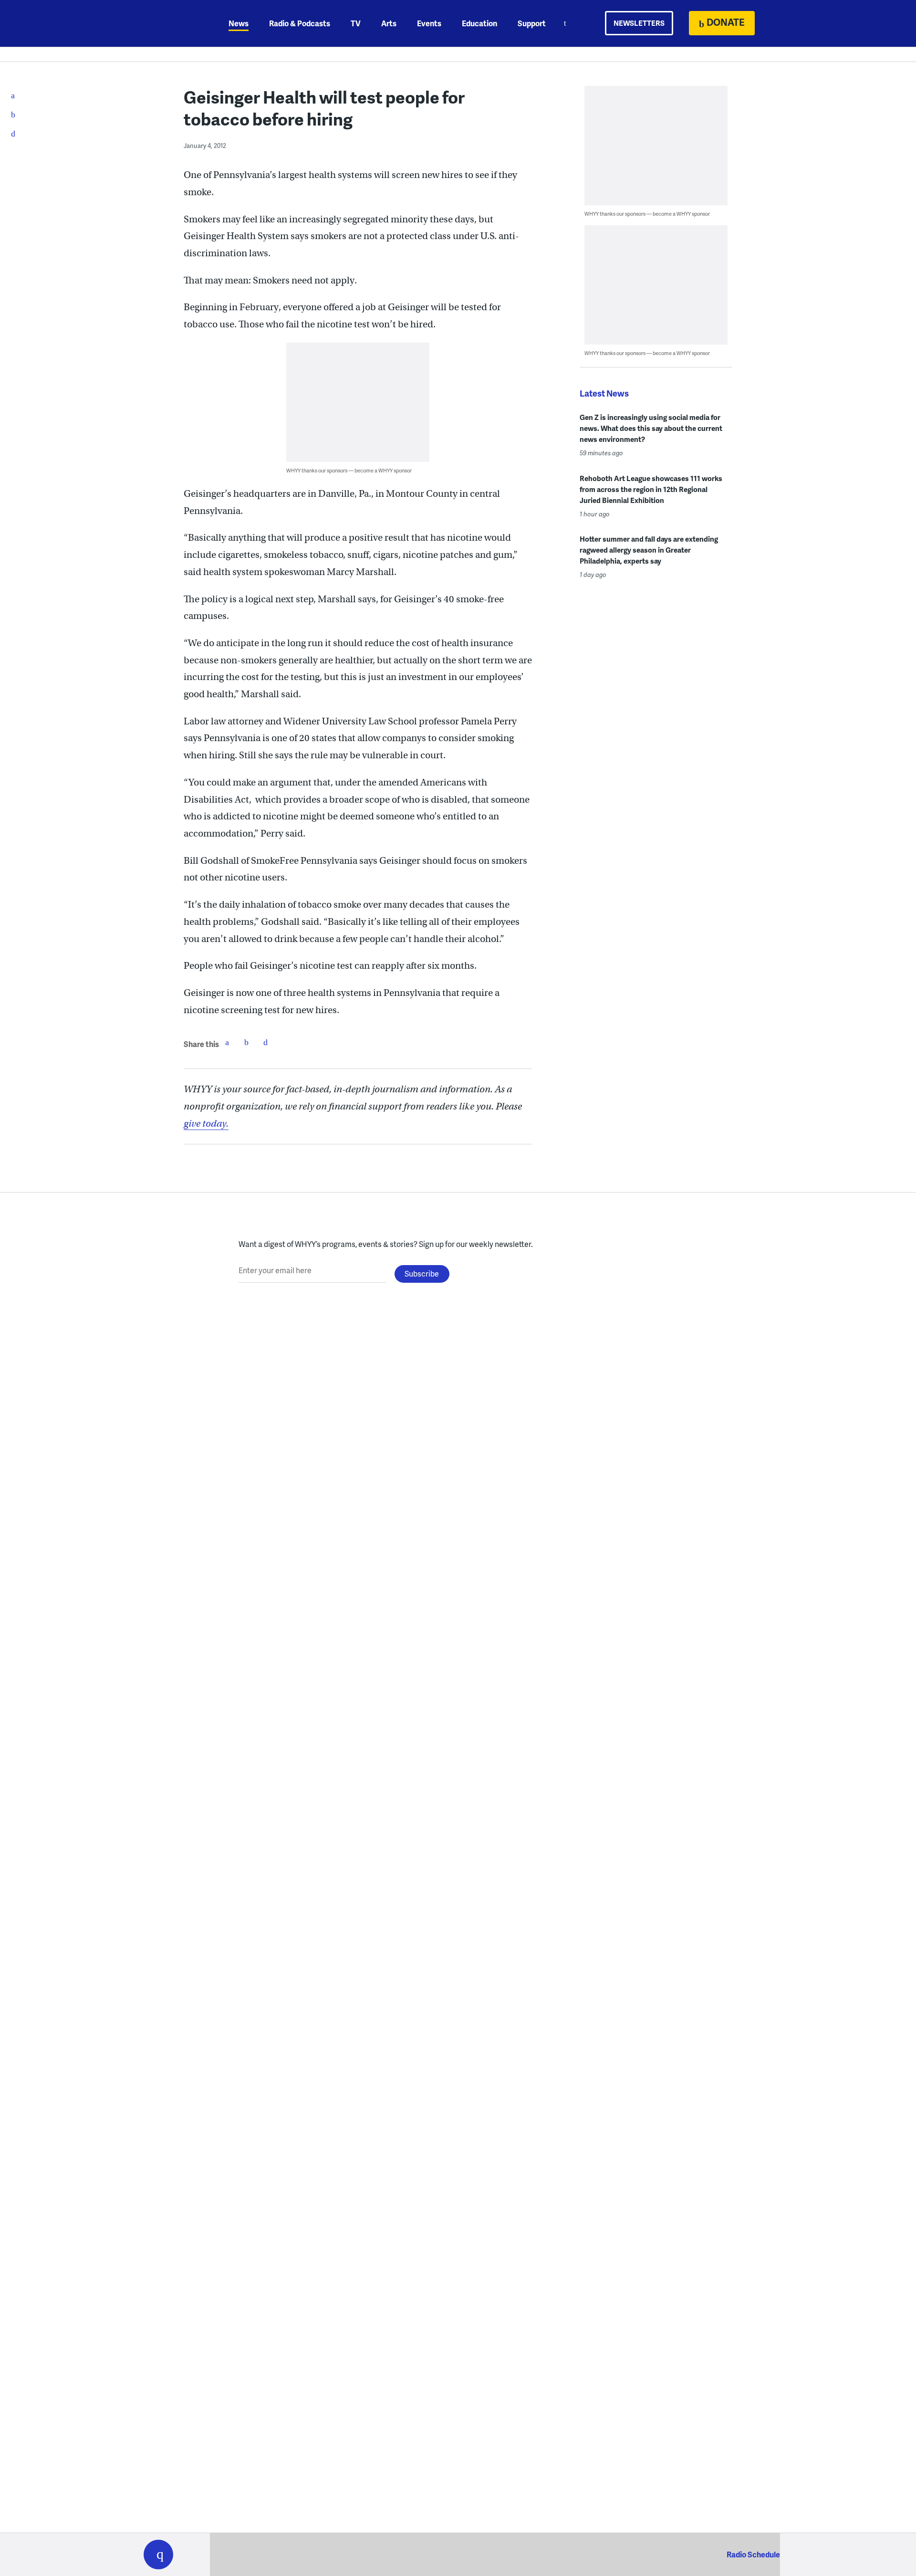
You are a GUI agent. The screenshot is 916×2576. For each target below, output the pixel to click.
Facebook (227, 1042)
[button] (158, 2555)
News (239, 23)
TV (356, 23)
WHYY (171, 23)
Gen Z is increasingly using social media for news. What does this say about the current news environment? (651, 428)
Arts (389, 23)
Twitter (246, 1042)
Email (265, 1042)
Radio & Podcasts (300, 23)
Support (532, 23)
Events (429, 23)
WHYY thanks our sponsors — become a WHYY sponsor (349, 470)
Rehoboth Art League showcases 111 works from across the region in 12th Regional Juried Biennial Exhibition (651, 489)
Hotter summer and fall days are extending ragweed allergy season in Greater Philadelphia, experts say (649, 550)
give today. (206, 1124)
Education (479, 23)
